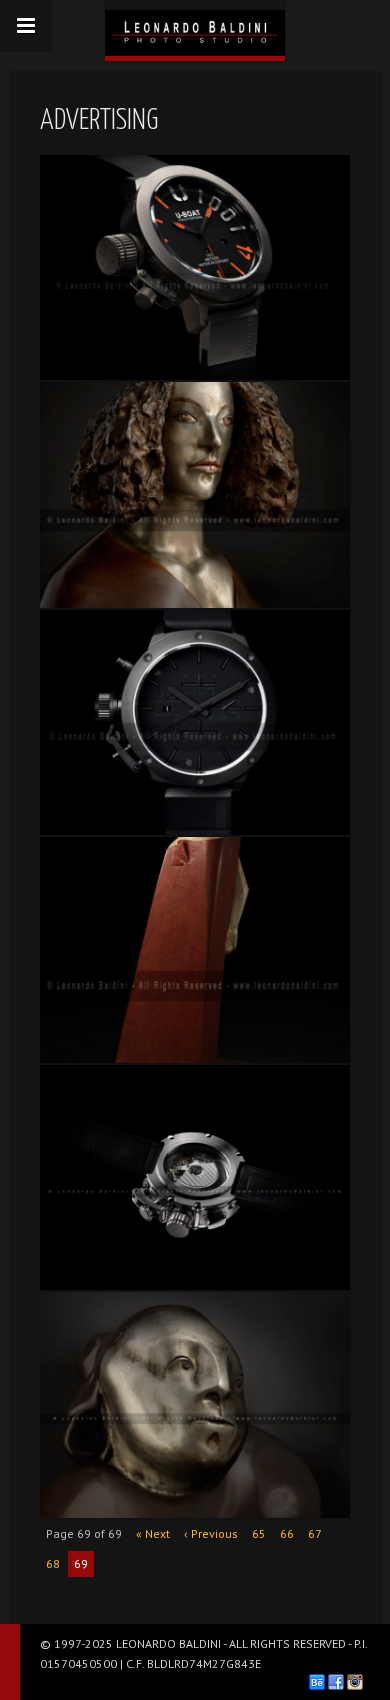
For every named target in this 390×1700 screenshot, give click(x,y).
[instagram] (355, 1682)
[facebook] (336, 1682)
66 (287, 1533)
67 (315, 1533)
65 (259, 1533)
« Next (153, 1533)
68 (53, 1563)
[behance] (317, 1682)
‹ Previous (211, 1533)
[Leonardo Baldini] (195, 28)
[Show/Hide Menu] (26, 26)
